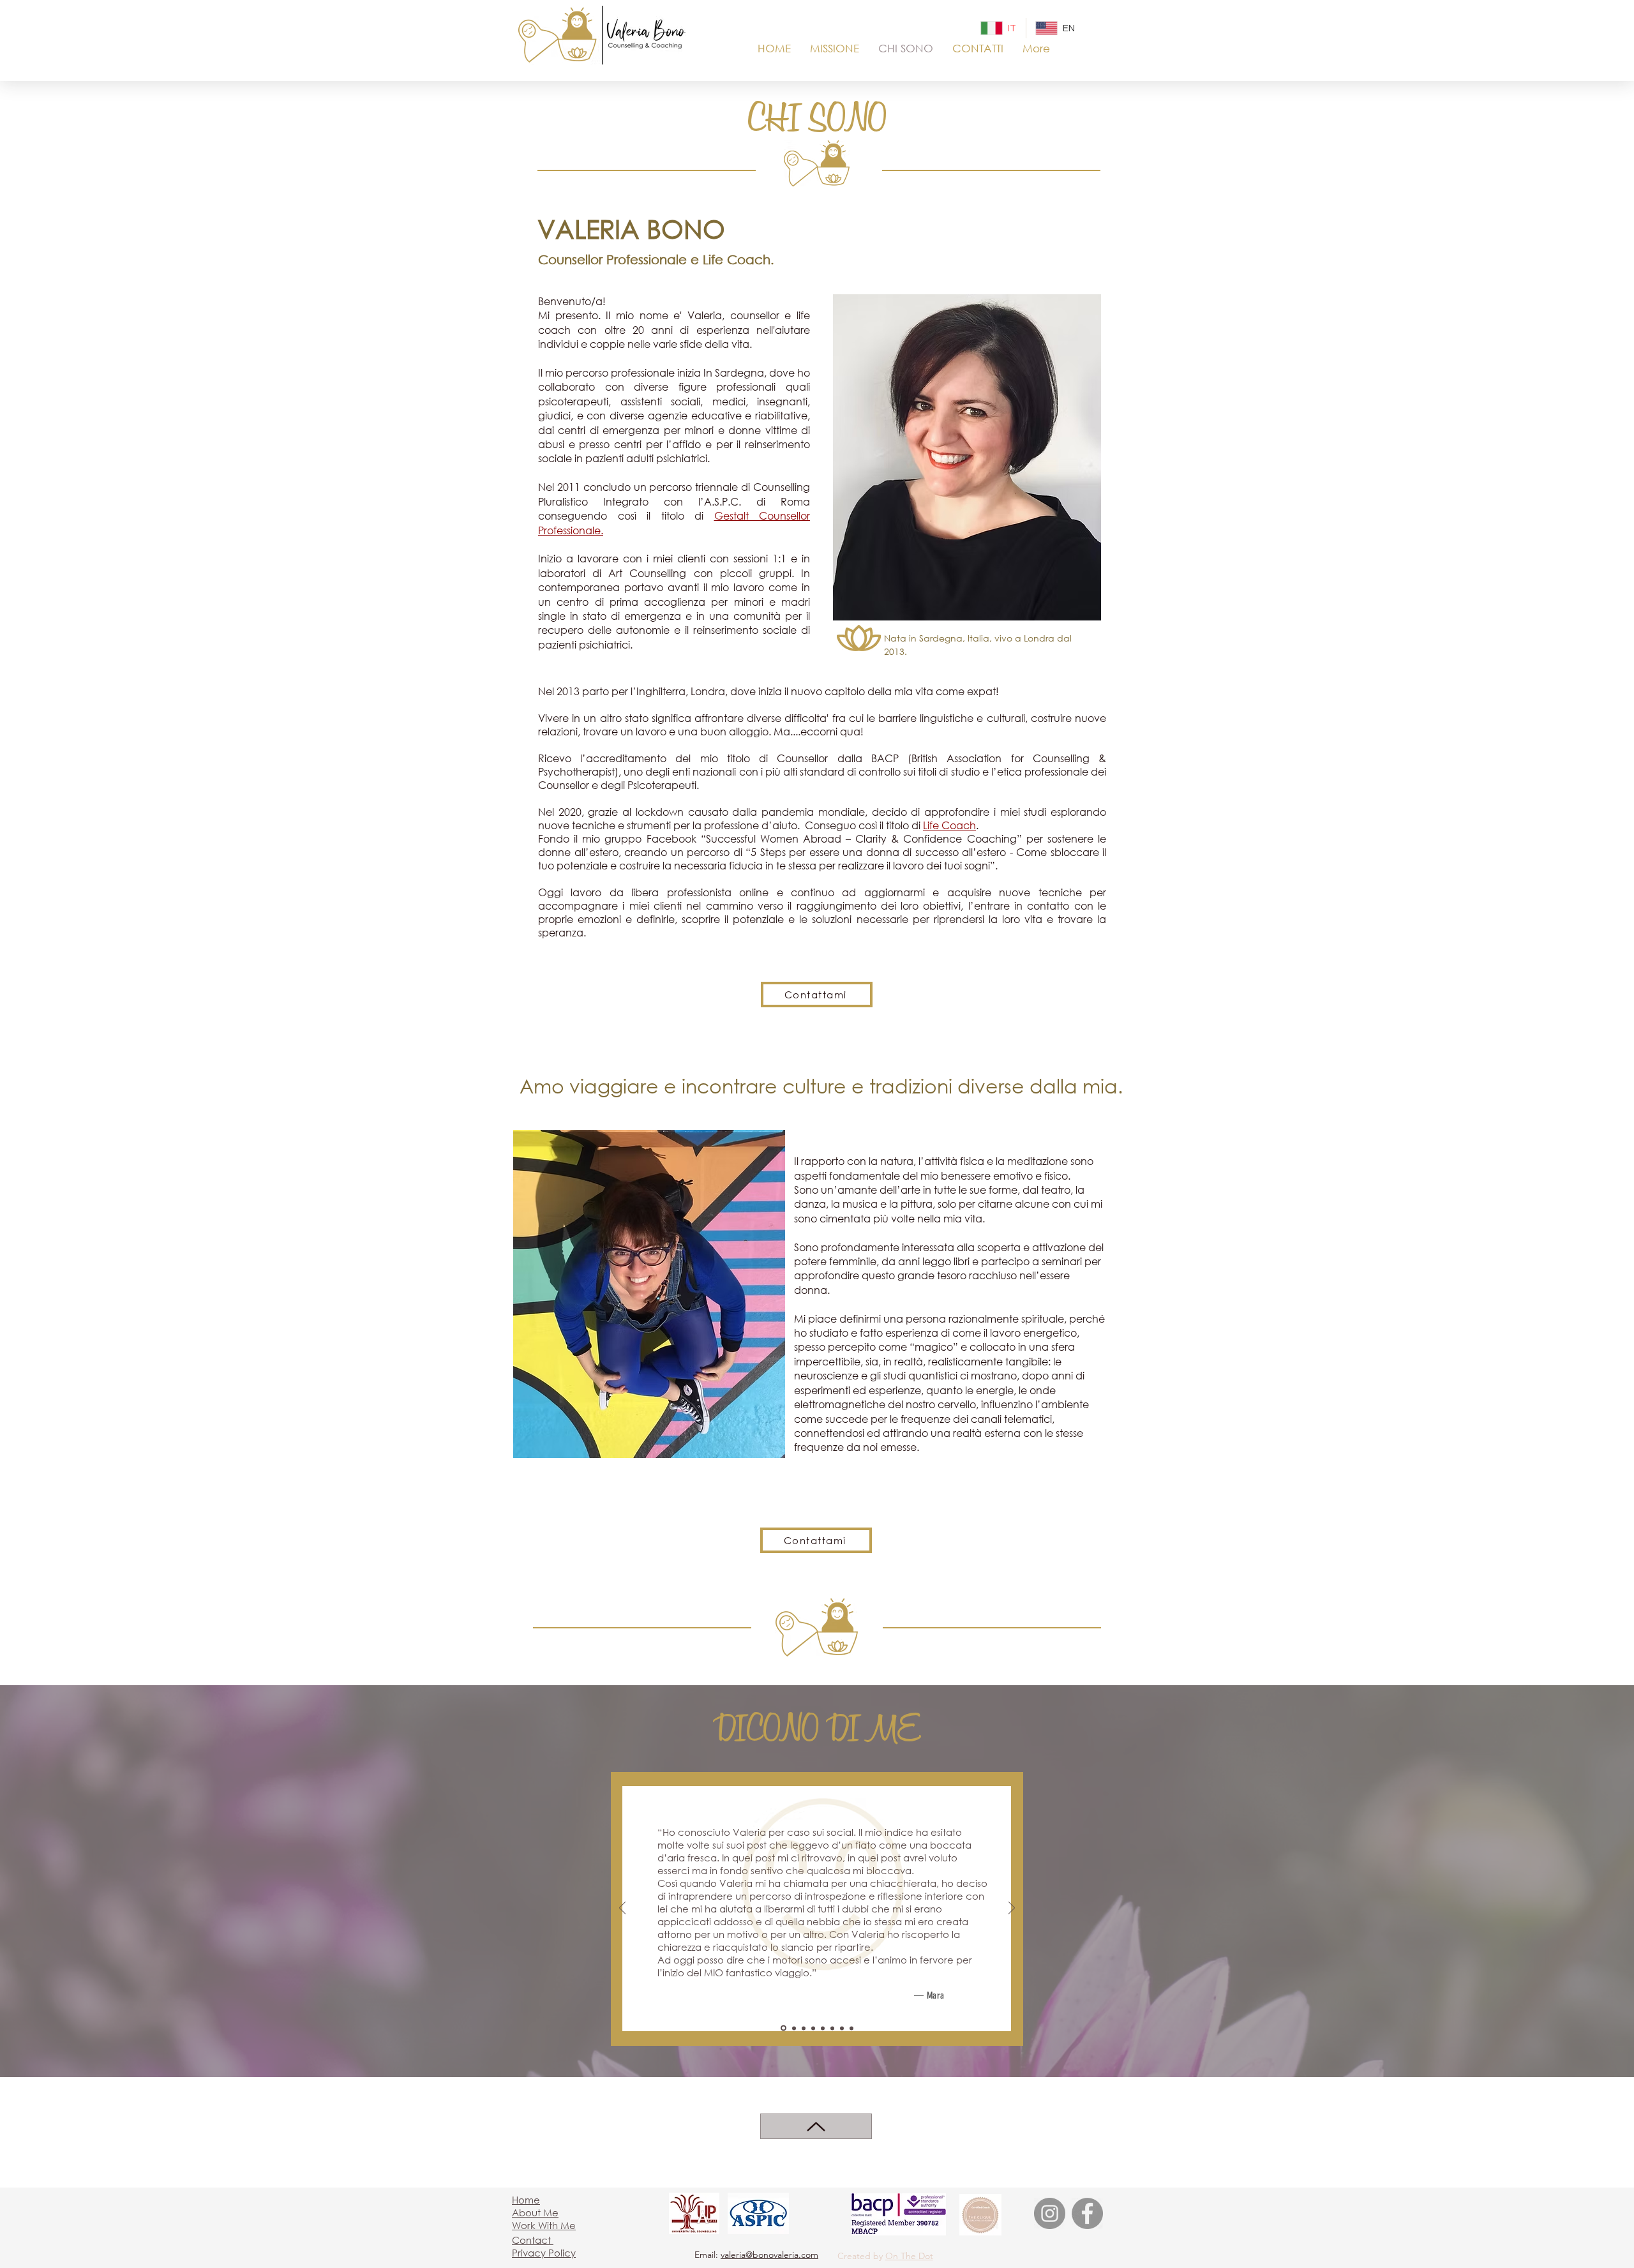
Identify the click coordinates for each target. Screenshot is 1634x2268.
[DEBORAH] (823, 2028)
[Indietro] (622, 1909)
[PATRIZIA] (804, 2028)
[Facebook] (1087, 2213)
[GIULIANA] (832, 2028)
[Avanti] (1012, 1909)
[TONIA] (851, 2028)
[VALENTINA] (842, 2028)
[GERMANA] (813, 2028)
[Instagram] (1050, 2213)
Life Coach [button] (949, 825)
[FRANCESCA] (794, 2028)
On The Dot (909, 2256)
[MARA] (783, 2028)
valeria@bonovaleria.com (769, 2255)
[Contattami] (816, 2126)
